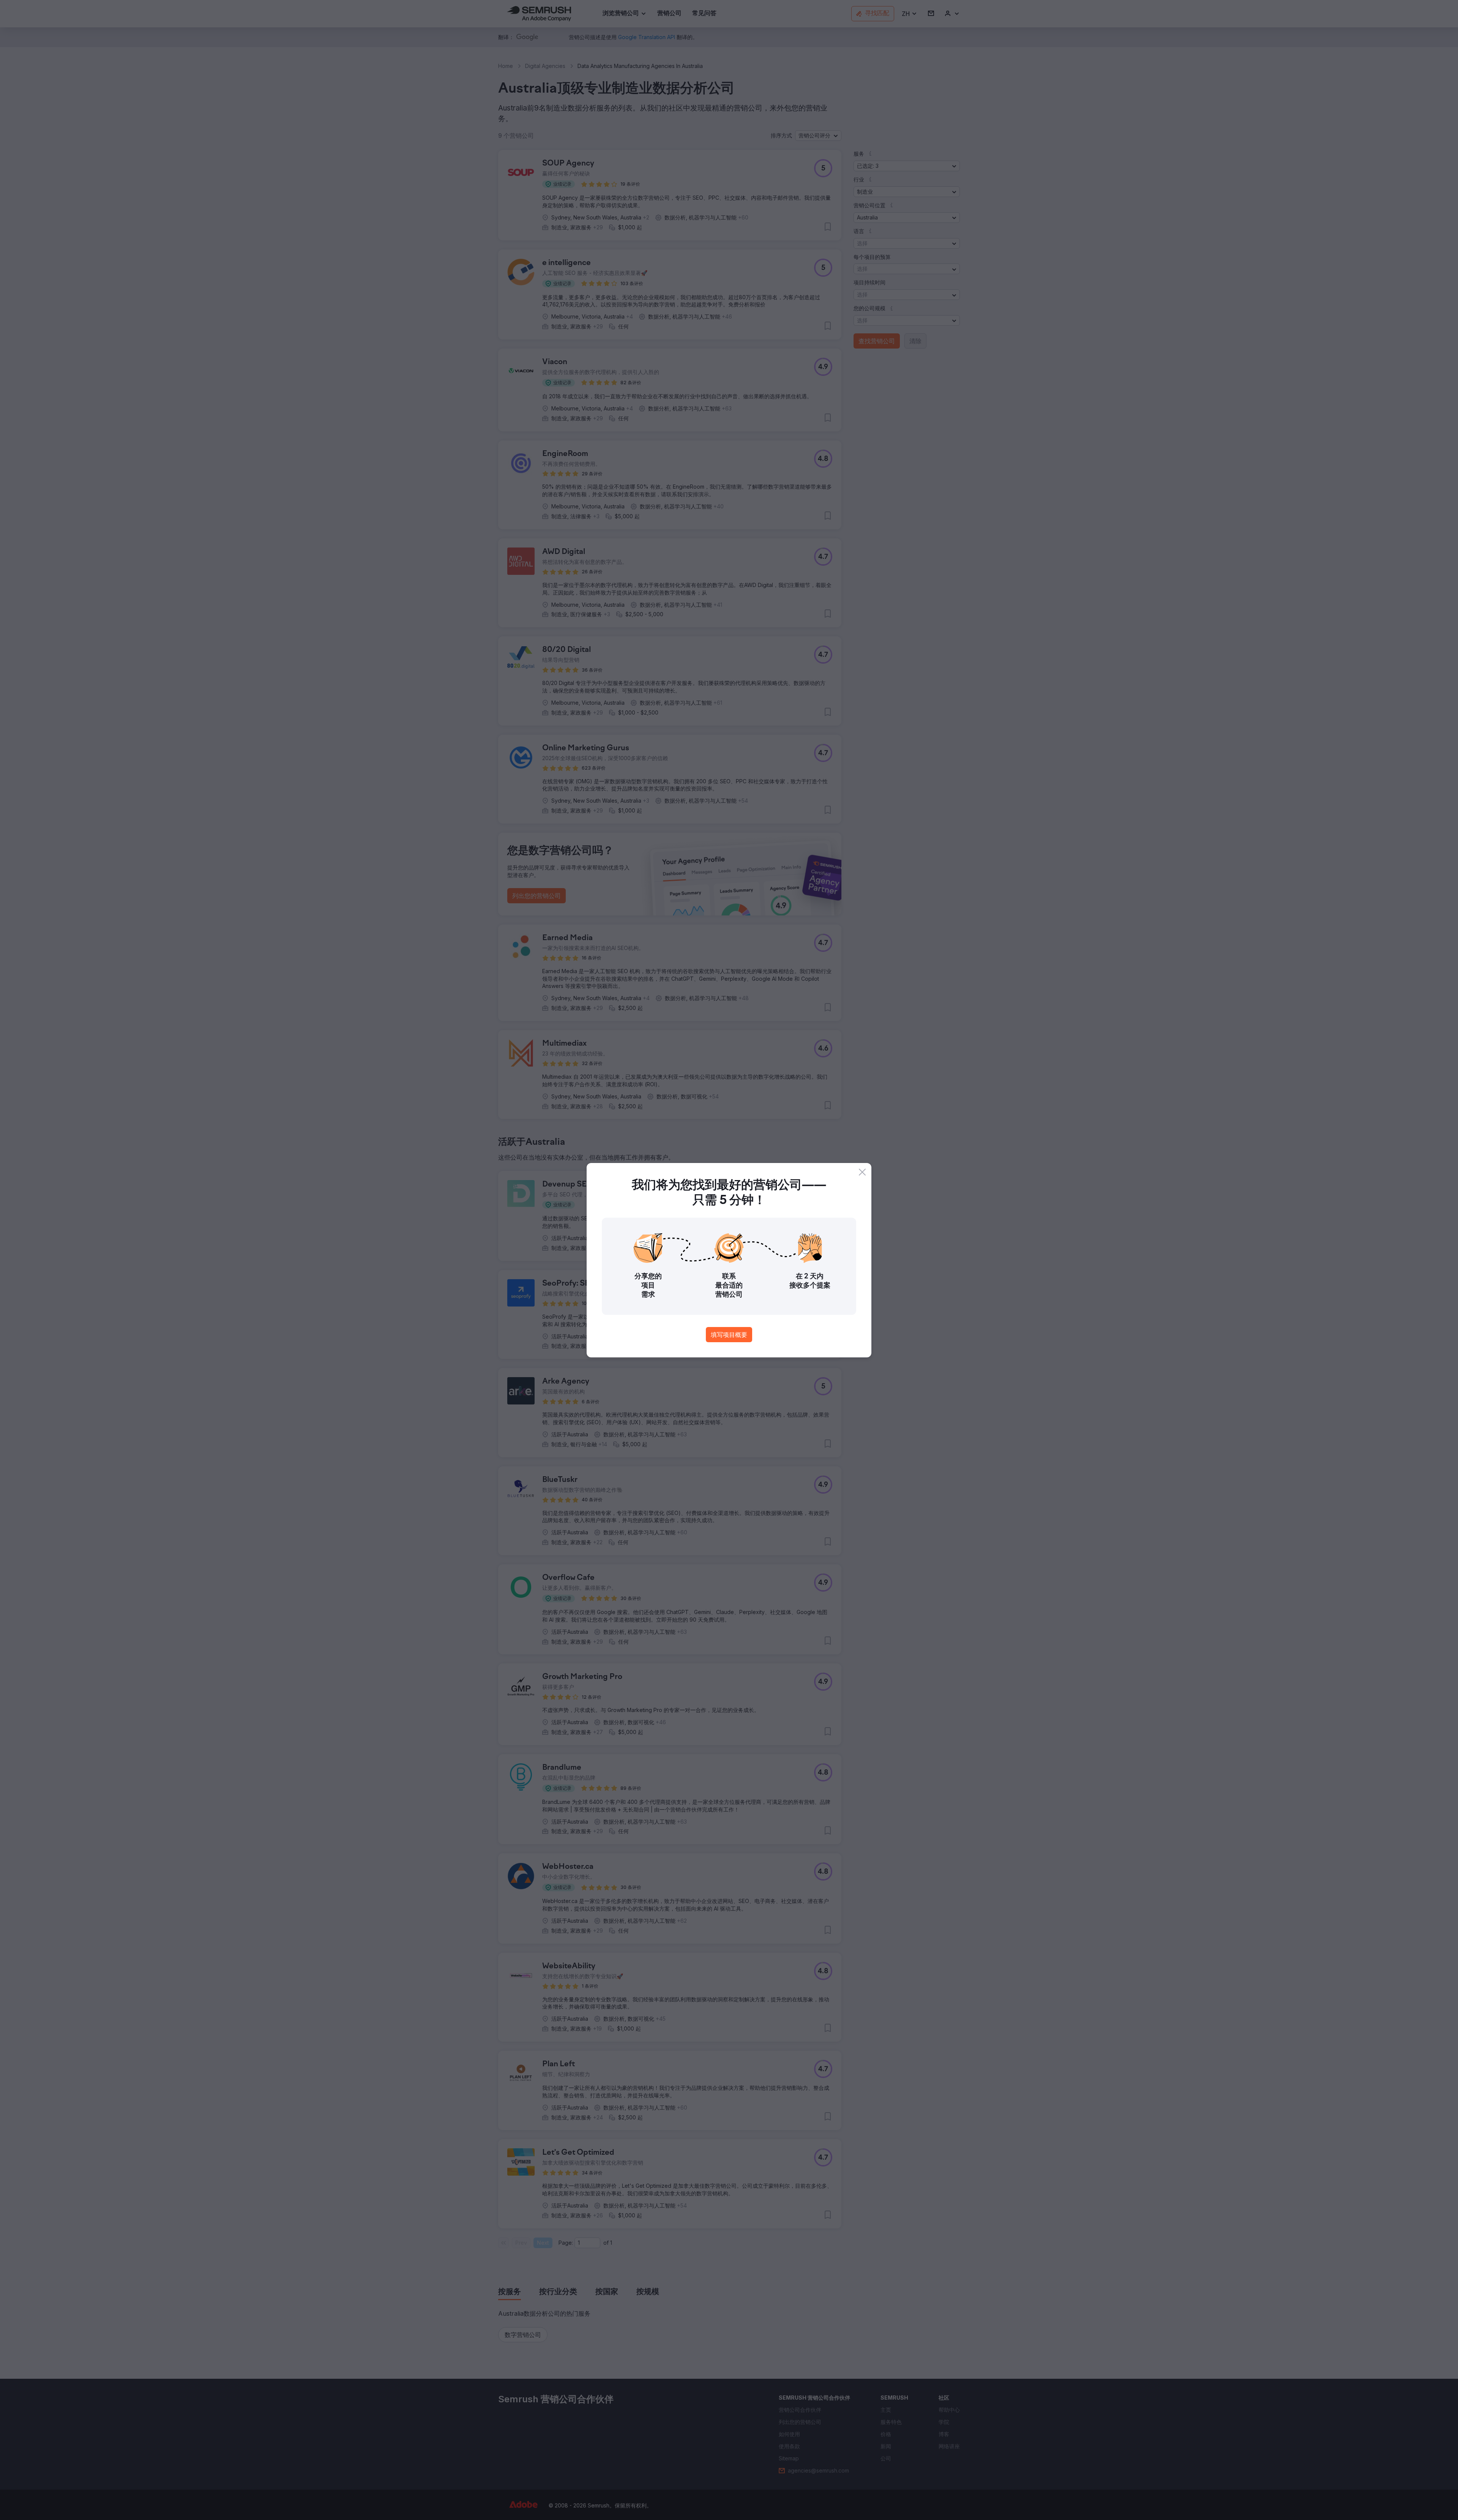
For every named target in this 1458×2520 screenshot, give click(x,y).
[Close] (862, 1172)
